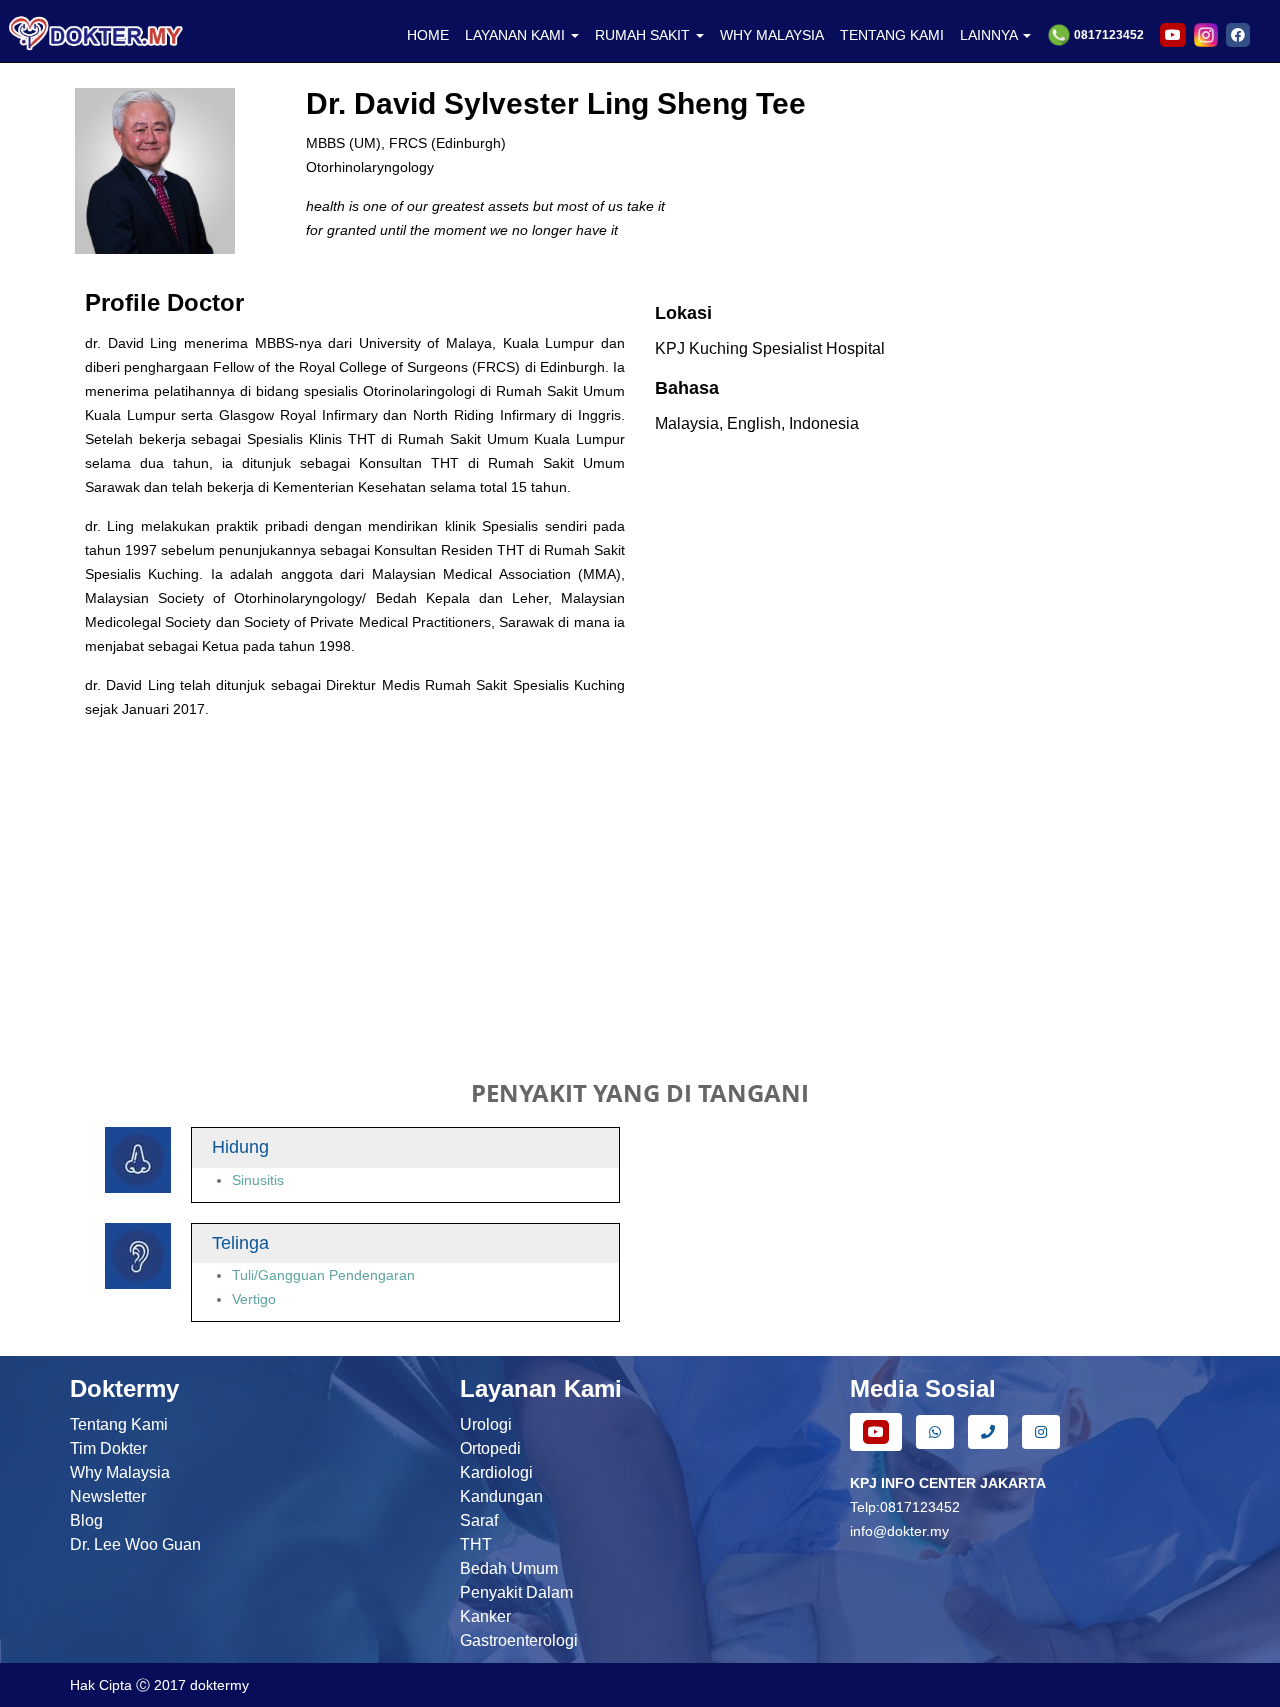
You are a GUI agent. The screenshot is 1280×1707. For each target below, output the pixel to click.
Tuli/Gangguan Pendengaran (323, 1275)
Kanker (485, 1616)
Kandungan (501, 1496)
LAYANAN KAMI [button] (517, 35)
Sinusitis (258, 1180)
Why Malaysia (120, 1472)
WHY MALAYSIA (772, 35)
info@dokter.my (899, 1531)
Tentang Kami (119, 1424)
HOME (428, 35)
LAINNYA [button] (990, 35)
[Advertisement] (640, 886)
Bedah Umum (509, 1568)
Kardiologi (496, 1472)
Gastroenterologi (519, 1640)
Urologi (486, 1424)
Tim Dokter (108, 1448)
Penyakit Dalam (516, 1592)
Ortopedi (490, 1448)
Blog (86, 1520)
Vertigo (254, 1299)
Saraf (479, 1520)
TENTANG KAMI (892, 35)
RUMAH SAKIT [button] (644, 35)
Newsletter (108, 1496)
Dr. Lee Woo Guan (135, 1544)
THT (476, 1544)
